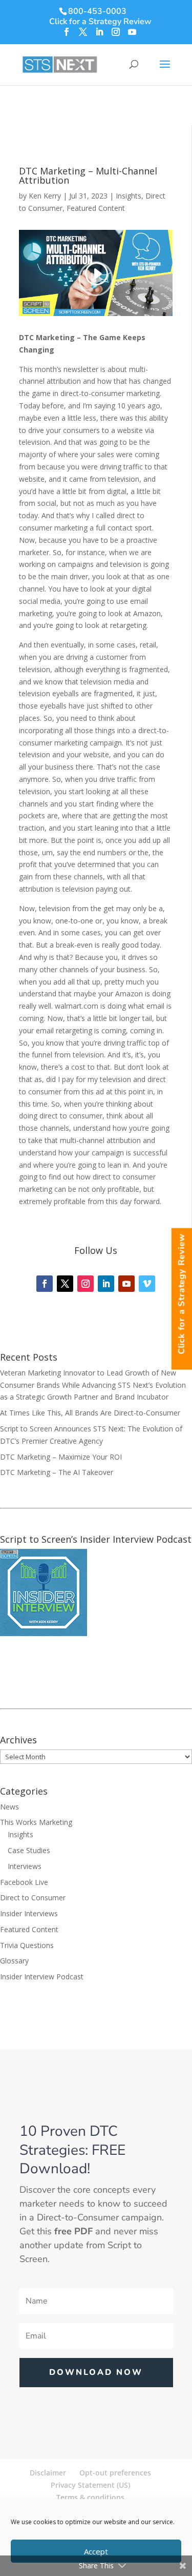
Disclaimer (48, 2473)
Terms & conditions (90, 2497)
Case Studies (29, 1850)
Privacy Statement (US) (90, 2485)
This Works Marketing (36, 1822)
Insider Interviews (29, 1913)
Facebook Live (24, 1882)
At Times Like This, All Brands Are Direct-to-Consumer (90, 1413)
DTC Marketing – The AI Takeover (57, 1472)
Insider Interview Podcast (42, 1977)
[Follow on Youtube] (126, 1284)
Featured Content (96, 208)
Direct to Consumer (33, 1897)
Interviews (25, 1866)
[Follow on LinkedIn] (106, 1284)
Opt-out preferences (115, 2473)
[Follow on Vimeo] (147, 1284)
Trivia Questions (27, 1945)
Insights (129, 196)
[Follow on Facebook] (45, 1284)
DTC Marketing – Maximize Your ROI (61, 1457)
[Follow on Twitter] (65, 1284)
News (9, 1807)
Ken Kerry (45, 196)
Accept (96, 2551)
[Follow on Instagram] (86, 1284)
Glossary (14, 1961)
